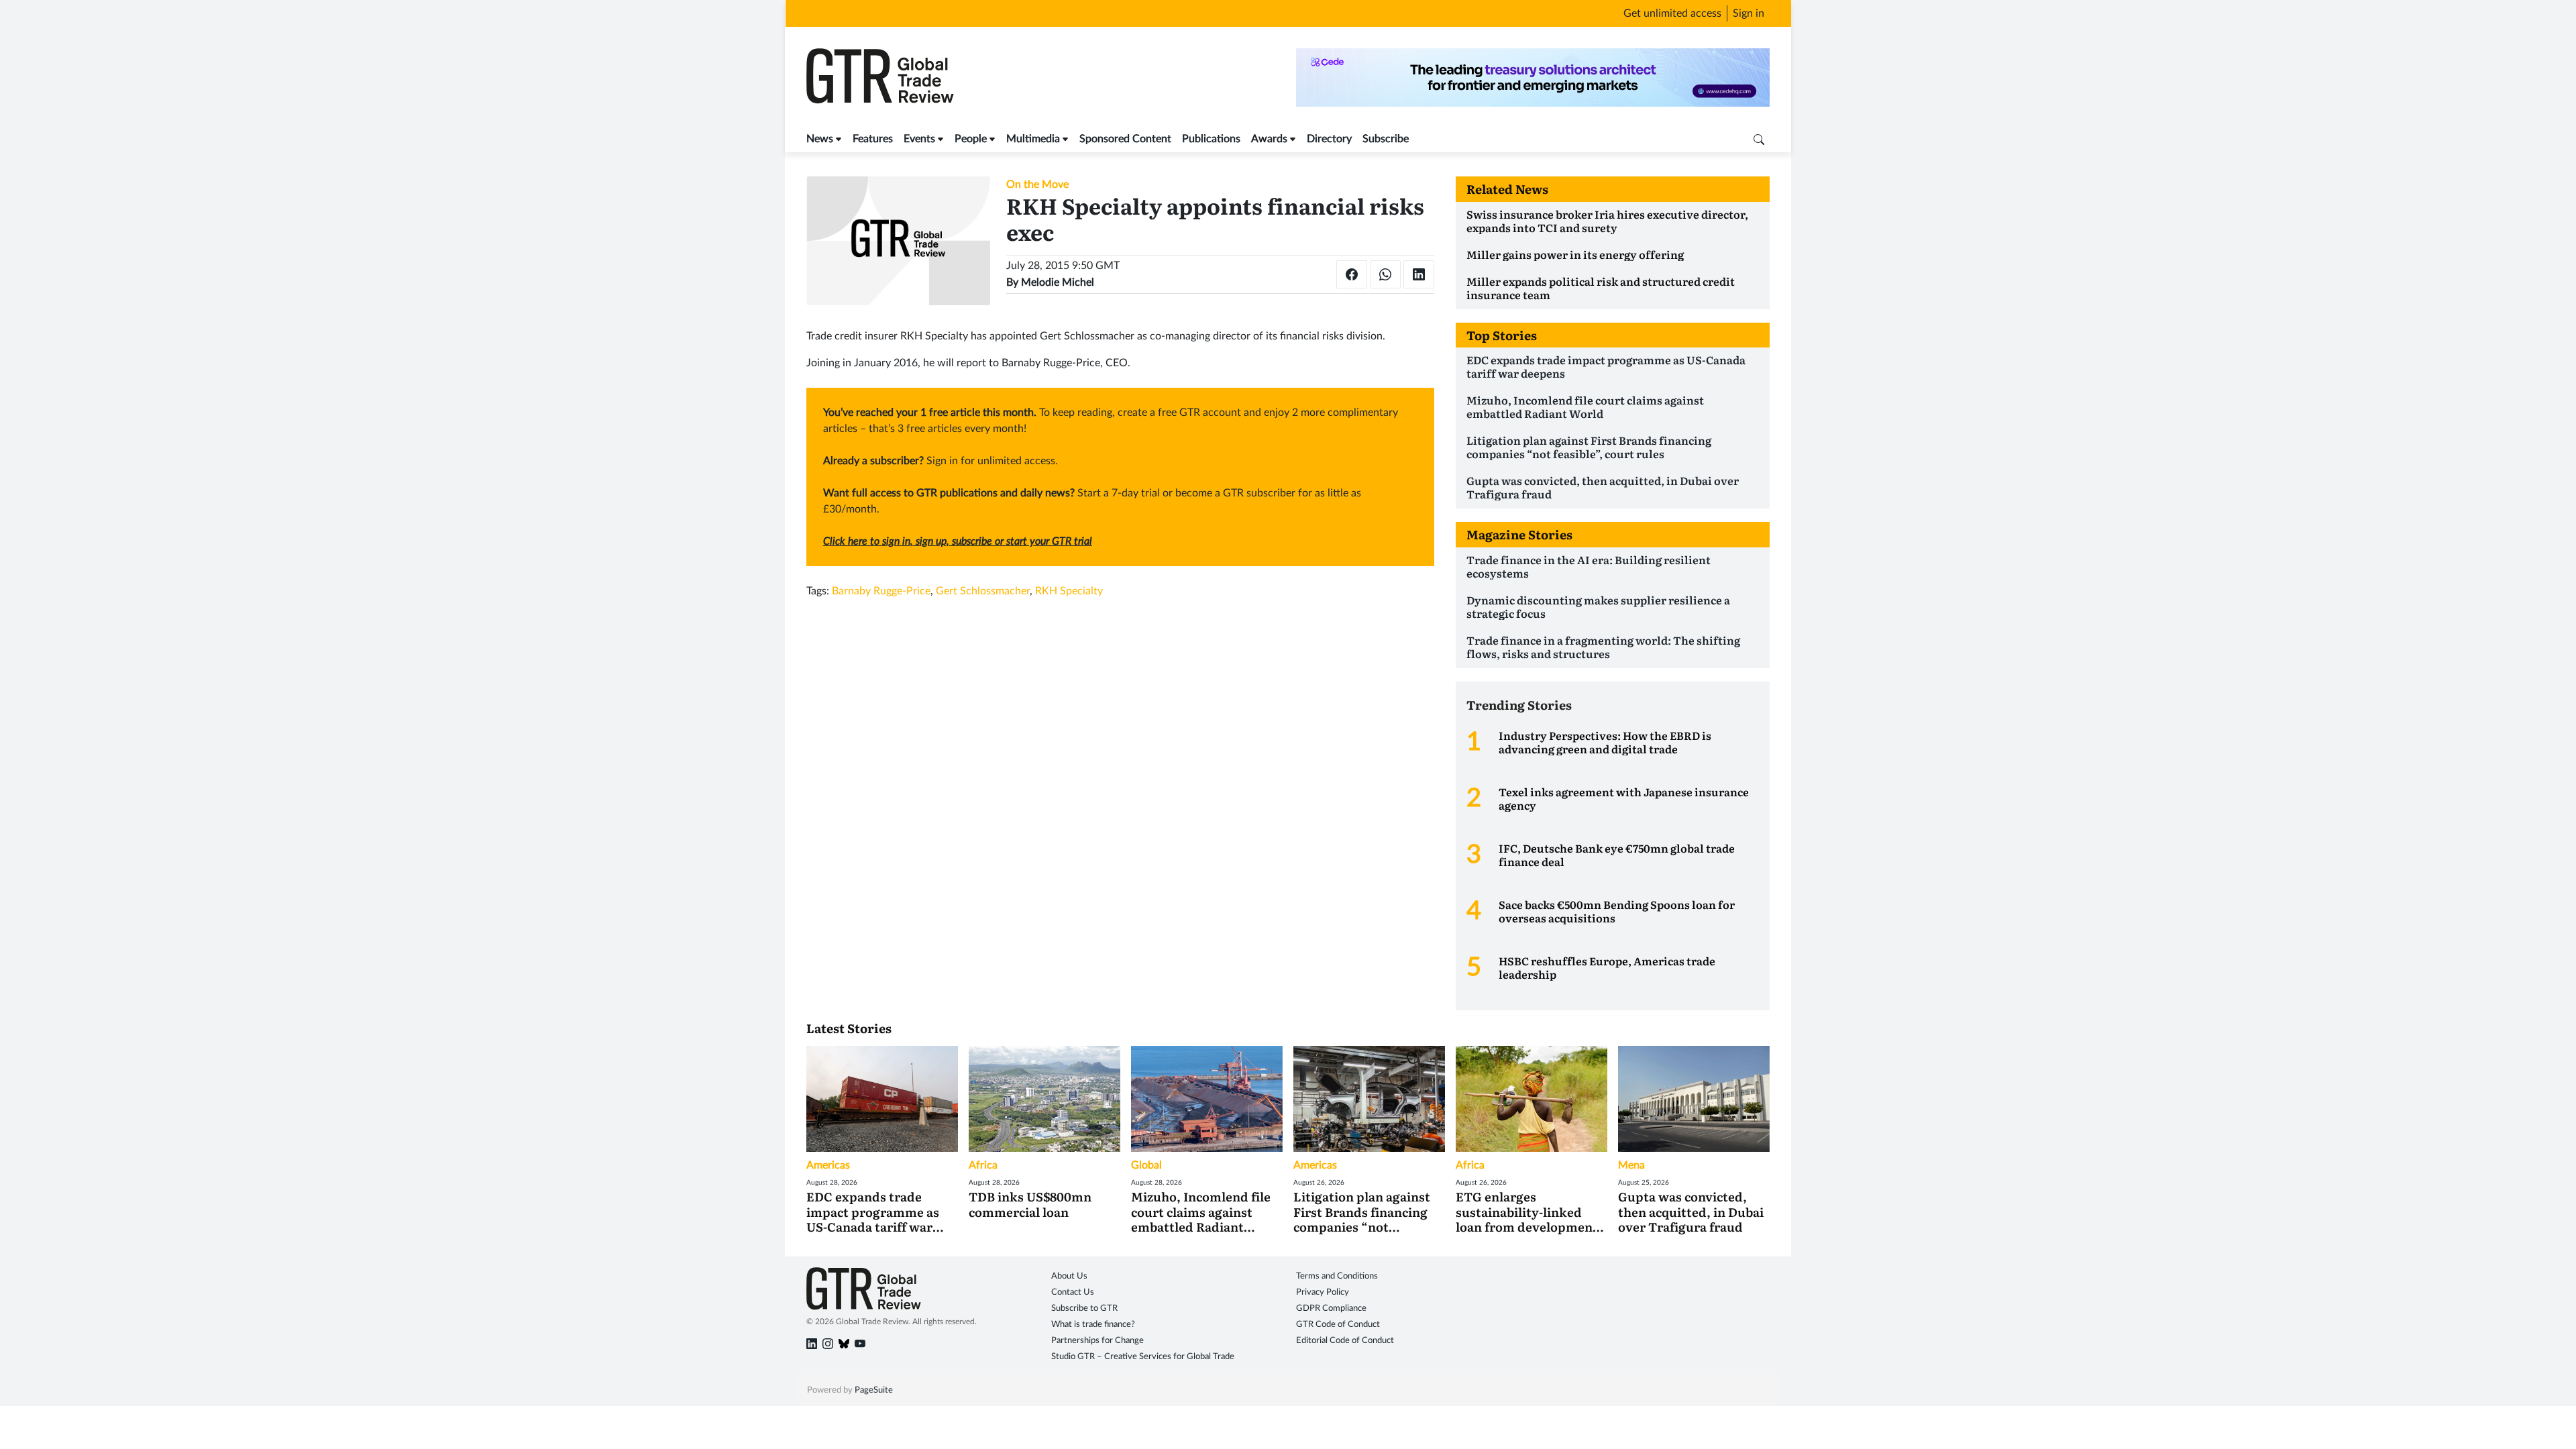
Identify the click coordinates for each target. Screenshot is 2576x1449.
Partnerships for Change (1097, 1341)
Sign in (1749, 13)
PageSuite (874, 1390)
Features (873, 139)
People (971, 139)
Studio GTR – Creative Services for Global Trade (1143, 1357)
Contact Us (1073, 1292)
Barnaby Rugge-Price (881, 591)
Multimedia (1033, 139)
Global (1146, 1165)
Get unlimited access (1672, 13)
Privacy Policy (1323, 1292)
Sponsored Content (1125, 139)
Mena (1631, 1165)
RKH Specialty (1069, 591)
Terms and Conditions (1337, 1276)
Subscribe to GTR (1084, 1308)
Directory (1329, 139)
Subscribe (1386, 139)
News (820, 139)
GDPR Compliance (1331, 1308)
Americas (828, 1165)
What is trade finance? (1093, 1325)
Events (919, 139)
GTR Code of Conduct (1338, 1325)
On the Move (1037, 184)
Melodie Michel (1058, 282)
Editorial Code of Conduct (1345, 1341)
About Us (1069, 1276)
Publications (1211, 139)
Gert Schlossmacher (983, 591)
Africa (983, 1165)
